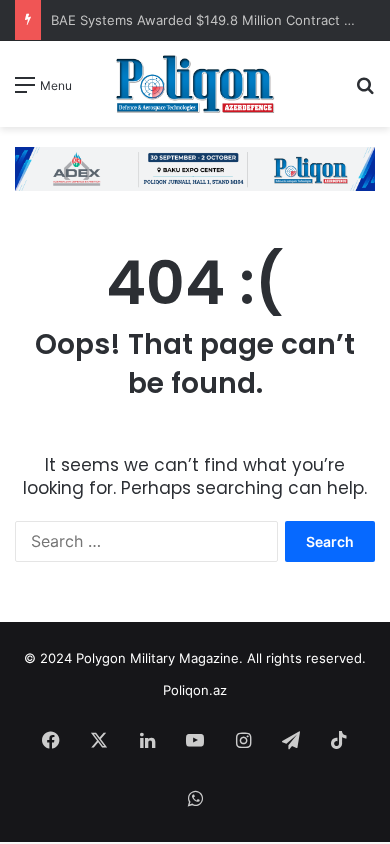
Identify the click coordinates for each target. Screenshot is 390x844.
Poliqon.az (195, 690)
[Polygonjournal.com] (195, 84)
